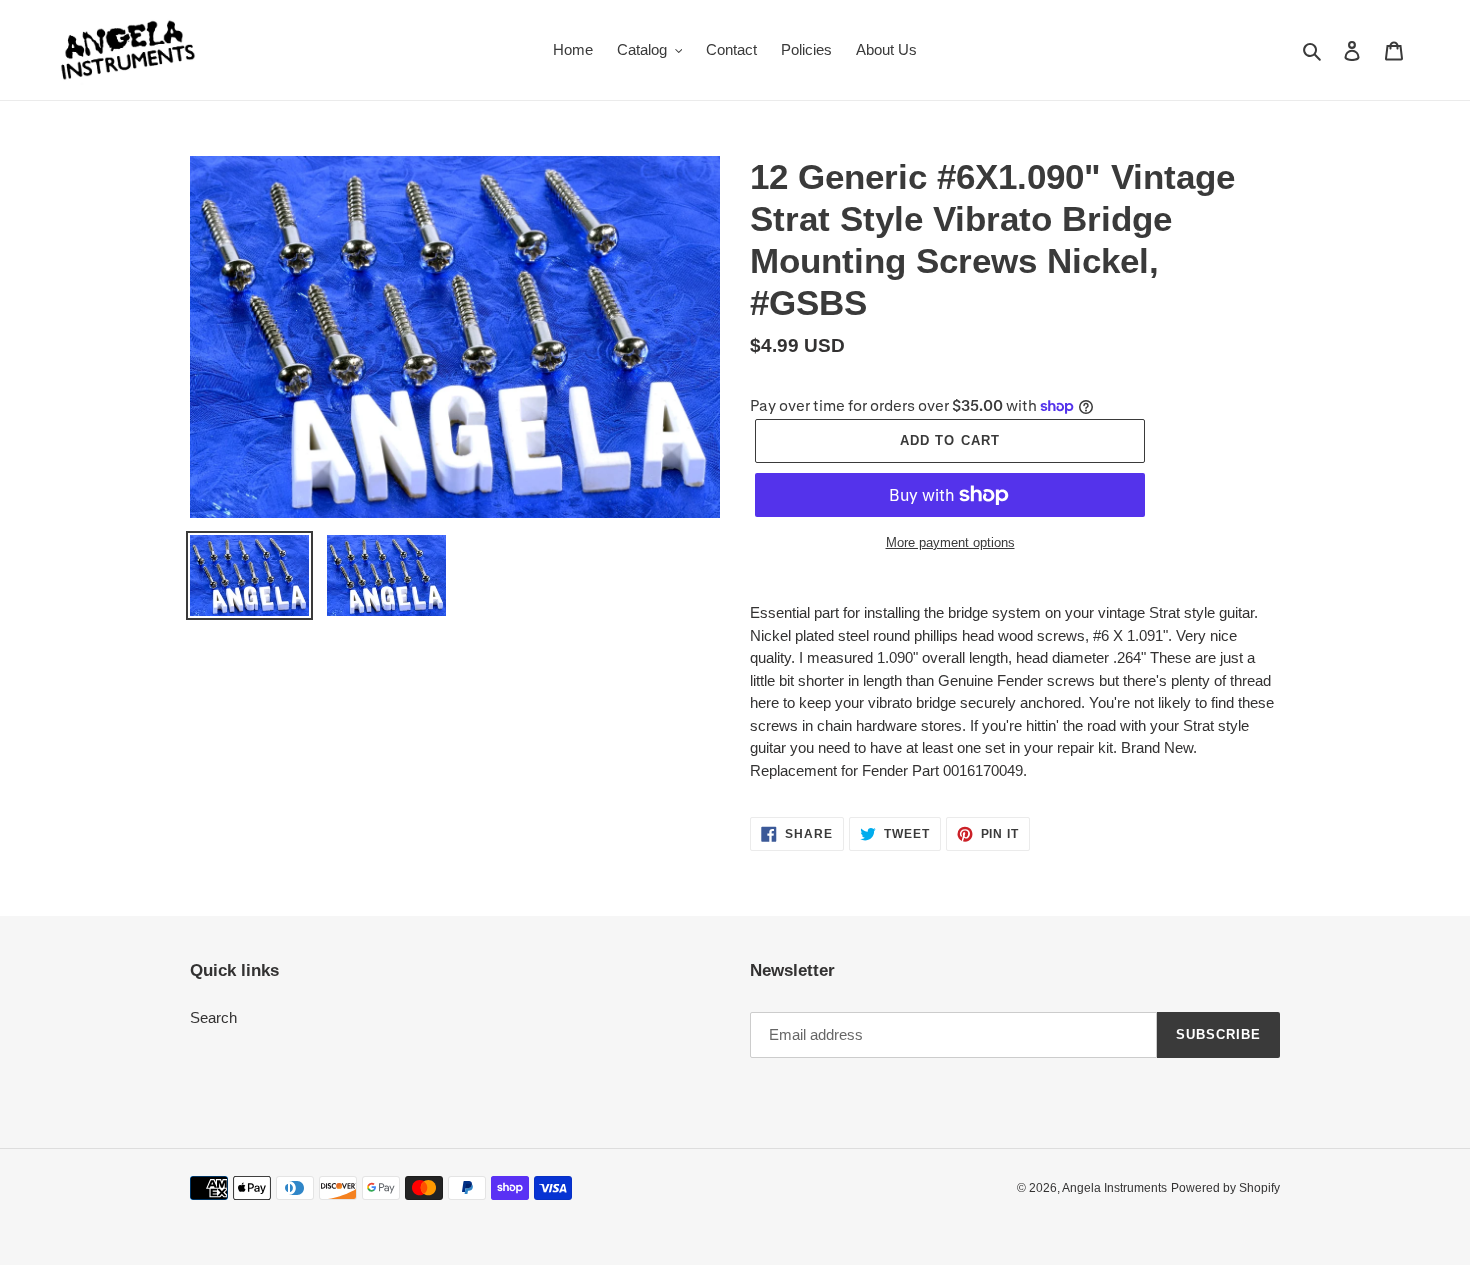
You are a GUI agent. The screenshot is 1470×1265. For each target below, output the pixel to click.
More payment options (950, 542)
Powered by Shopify (1225, 1188)
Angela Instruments (1114, 1188)
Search (213, 1017)
